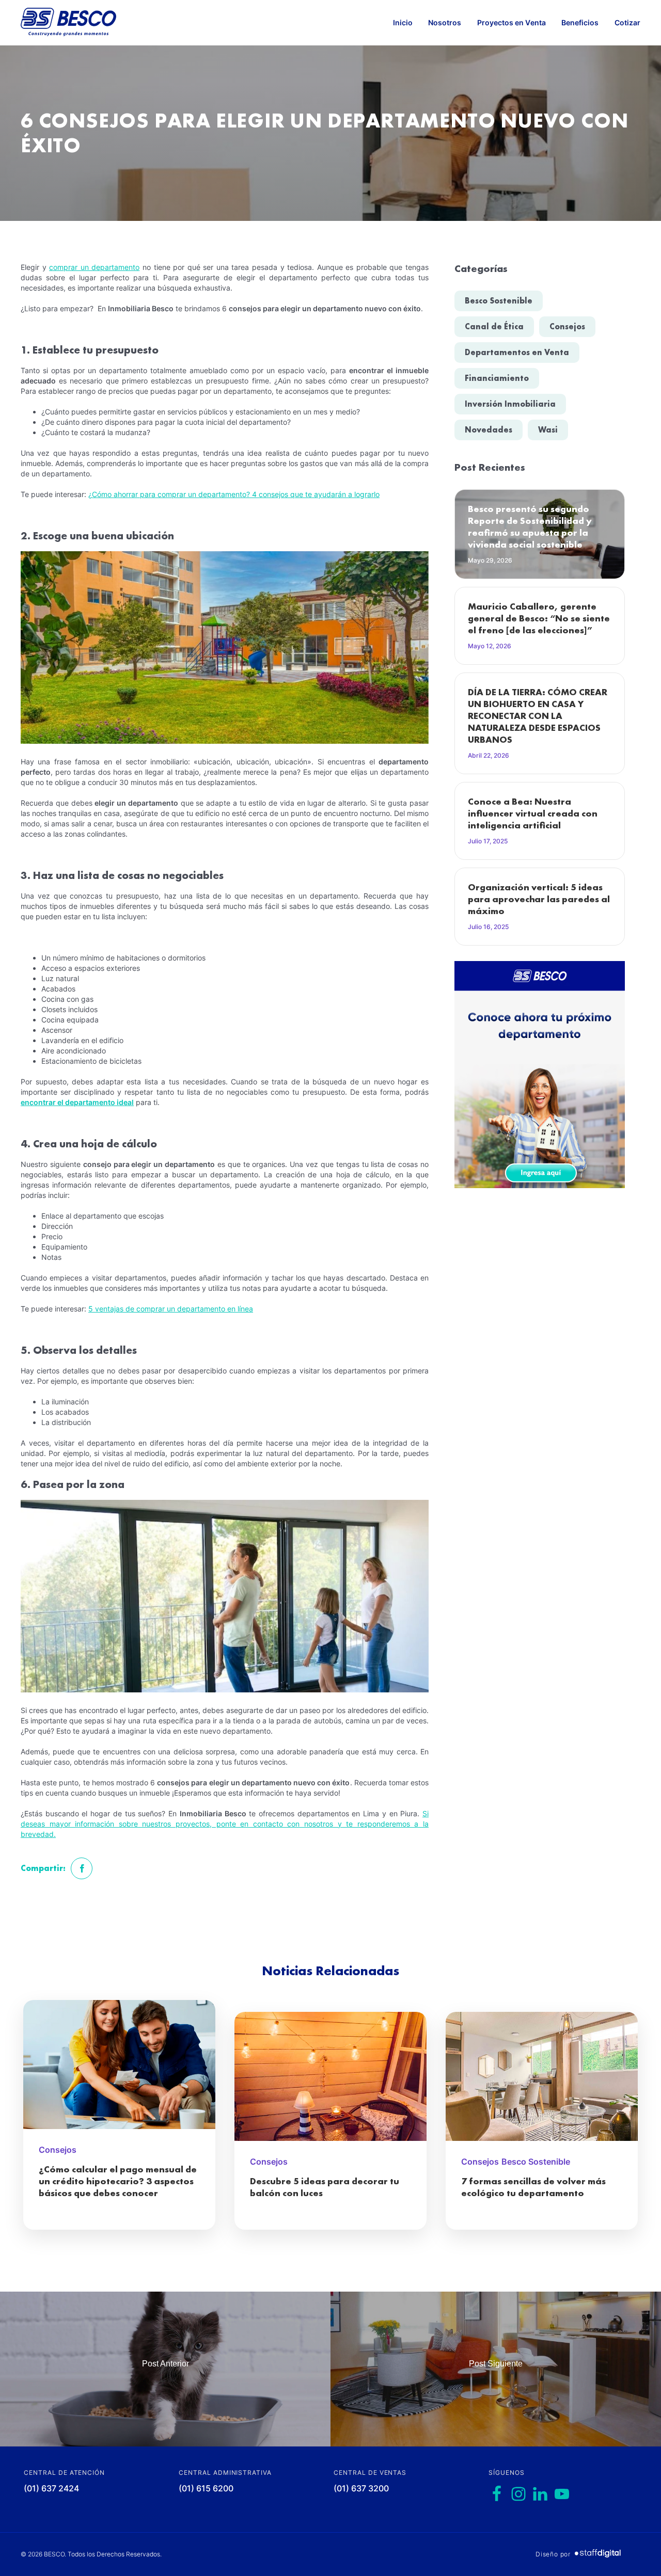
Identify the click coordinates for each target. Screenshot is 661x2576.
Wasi (548, 430)
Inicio (403, 22)
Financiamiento (497, 378)
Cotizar (628, 22)
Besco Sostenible (499, 301)
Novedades (489, 430)
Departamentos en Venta (517, 352)
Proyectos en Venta (512, 22)
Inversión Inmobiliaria (510, 404)
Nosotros (445, 22)
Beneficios (580, 22)
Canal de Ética (494, 326)
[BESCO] (68, 23)
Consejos (567, 326)
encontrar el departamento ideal (77, 1102)
